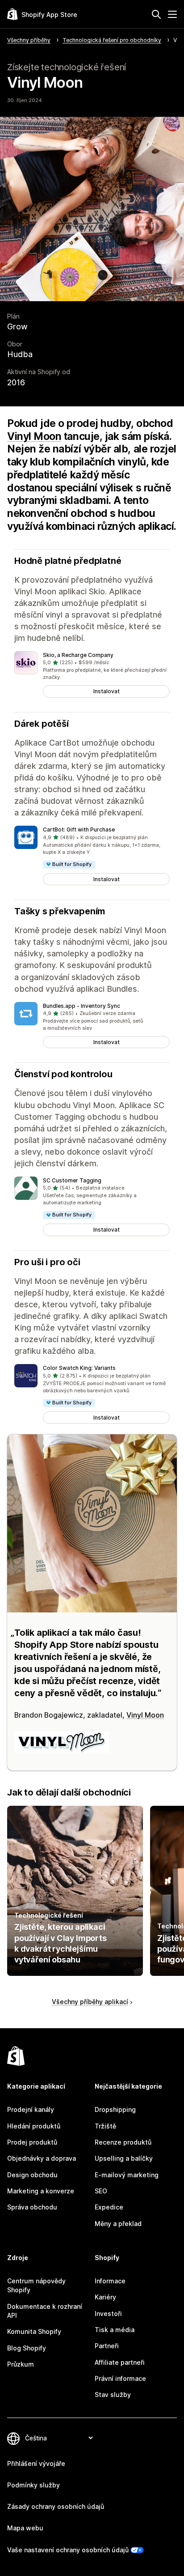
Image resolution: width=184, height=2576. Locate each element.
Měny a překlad (118, 2224)
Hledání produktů (34, 2126)
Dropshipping (115, 2109)
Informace (110, 2281)
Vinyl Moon (34, 436)
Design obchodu (32, 2175)
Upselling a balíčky (124, 2158)
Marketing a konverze (41, 2191)
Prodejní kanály (31, 2109)
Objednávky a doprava (42, 2158)
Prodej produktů (32, 2142)
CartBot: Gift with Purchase (79, 830)
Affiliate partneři (120, 2362)
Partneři (107, 2346)
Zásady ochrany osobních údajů (56, 2506)
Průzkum (21, 2364)
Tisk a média (115, 2330)
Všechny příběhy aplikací (90, 2002)
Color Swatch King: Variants (79, 1368)
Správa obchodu (32, 2207)
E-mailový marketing (127, 2175)
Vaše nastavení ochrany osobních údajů (68, 2550)
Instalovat (107, 691)
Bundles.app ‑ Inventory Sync (82, 1006)
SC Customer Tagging (72, 1180)
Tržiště (105, 2126)
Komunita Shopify (34, 2331)
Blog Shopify (27, 2348)
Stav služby (113, 2395)
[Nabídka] (172, 14)
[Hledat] (156, 14)
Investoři (108, 2314)
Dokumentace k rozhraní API (45, 2311)
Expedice (109, 2207)
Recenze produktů (123, 2142)
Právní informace (120, 2378)
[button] (92, 674)
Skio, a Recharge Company (78, 655)
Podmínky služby (33, 2485)
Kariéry (105, 2297)
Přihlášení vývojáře (36, 2463)
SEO (101, 2191)
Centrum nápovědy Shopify (36, 2285)
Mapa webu (25, 2528)
